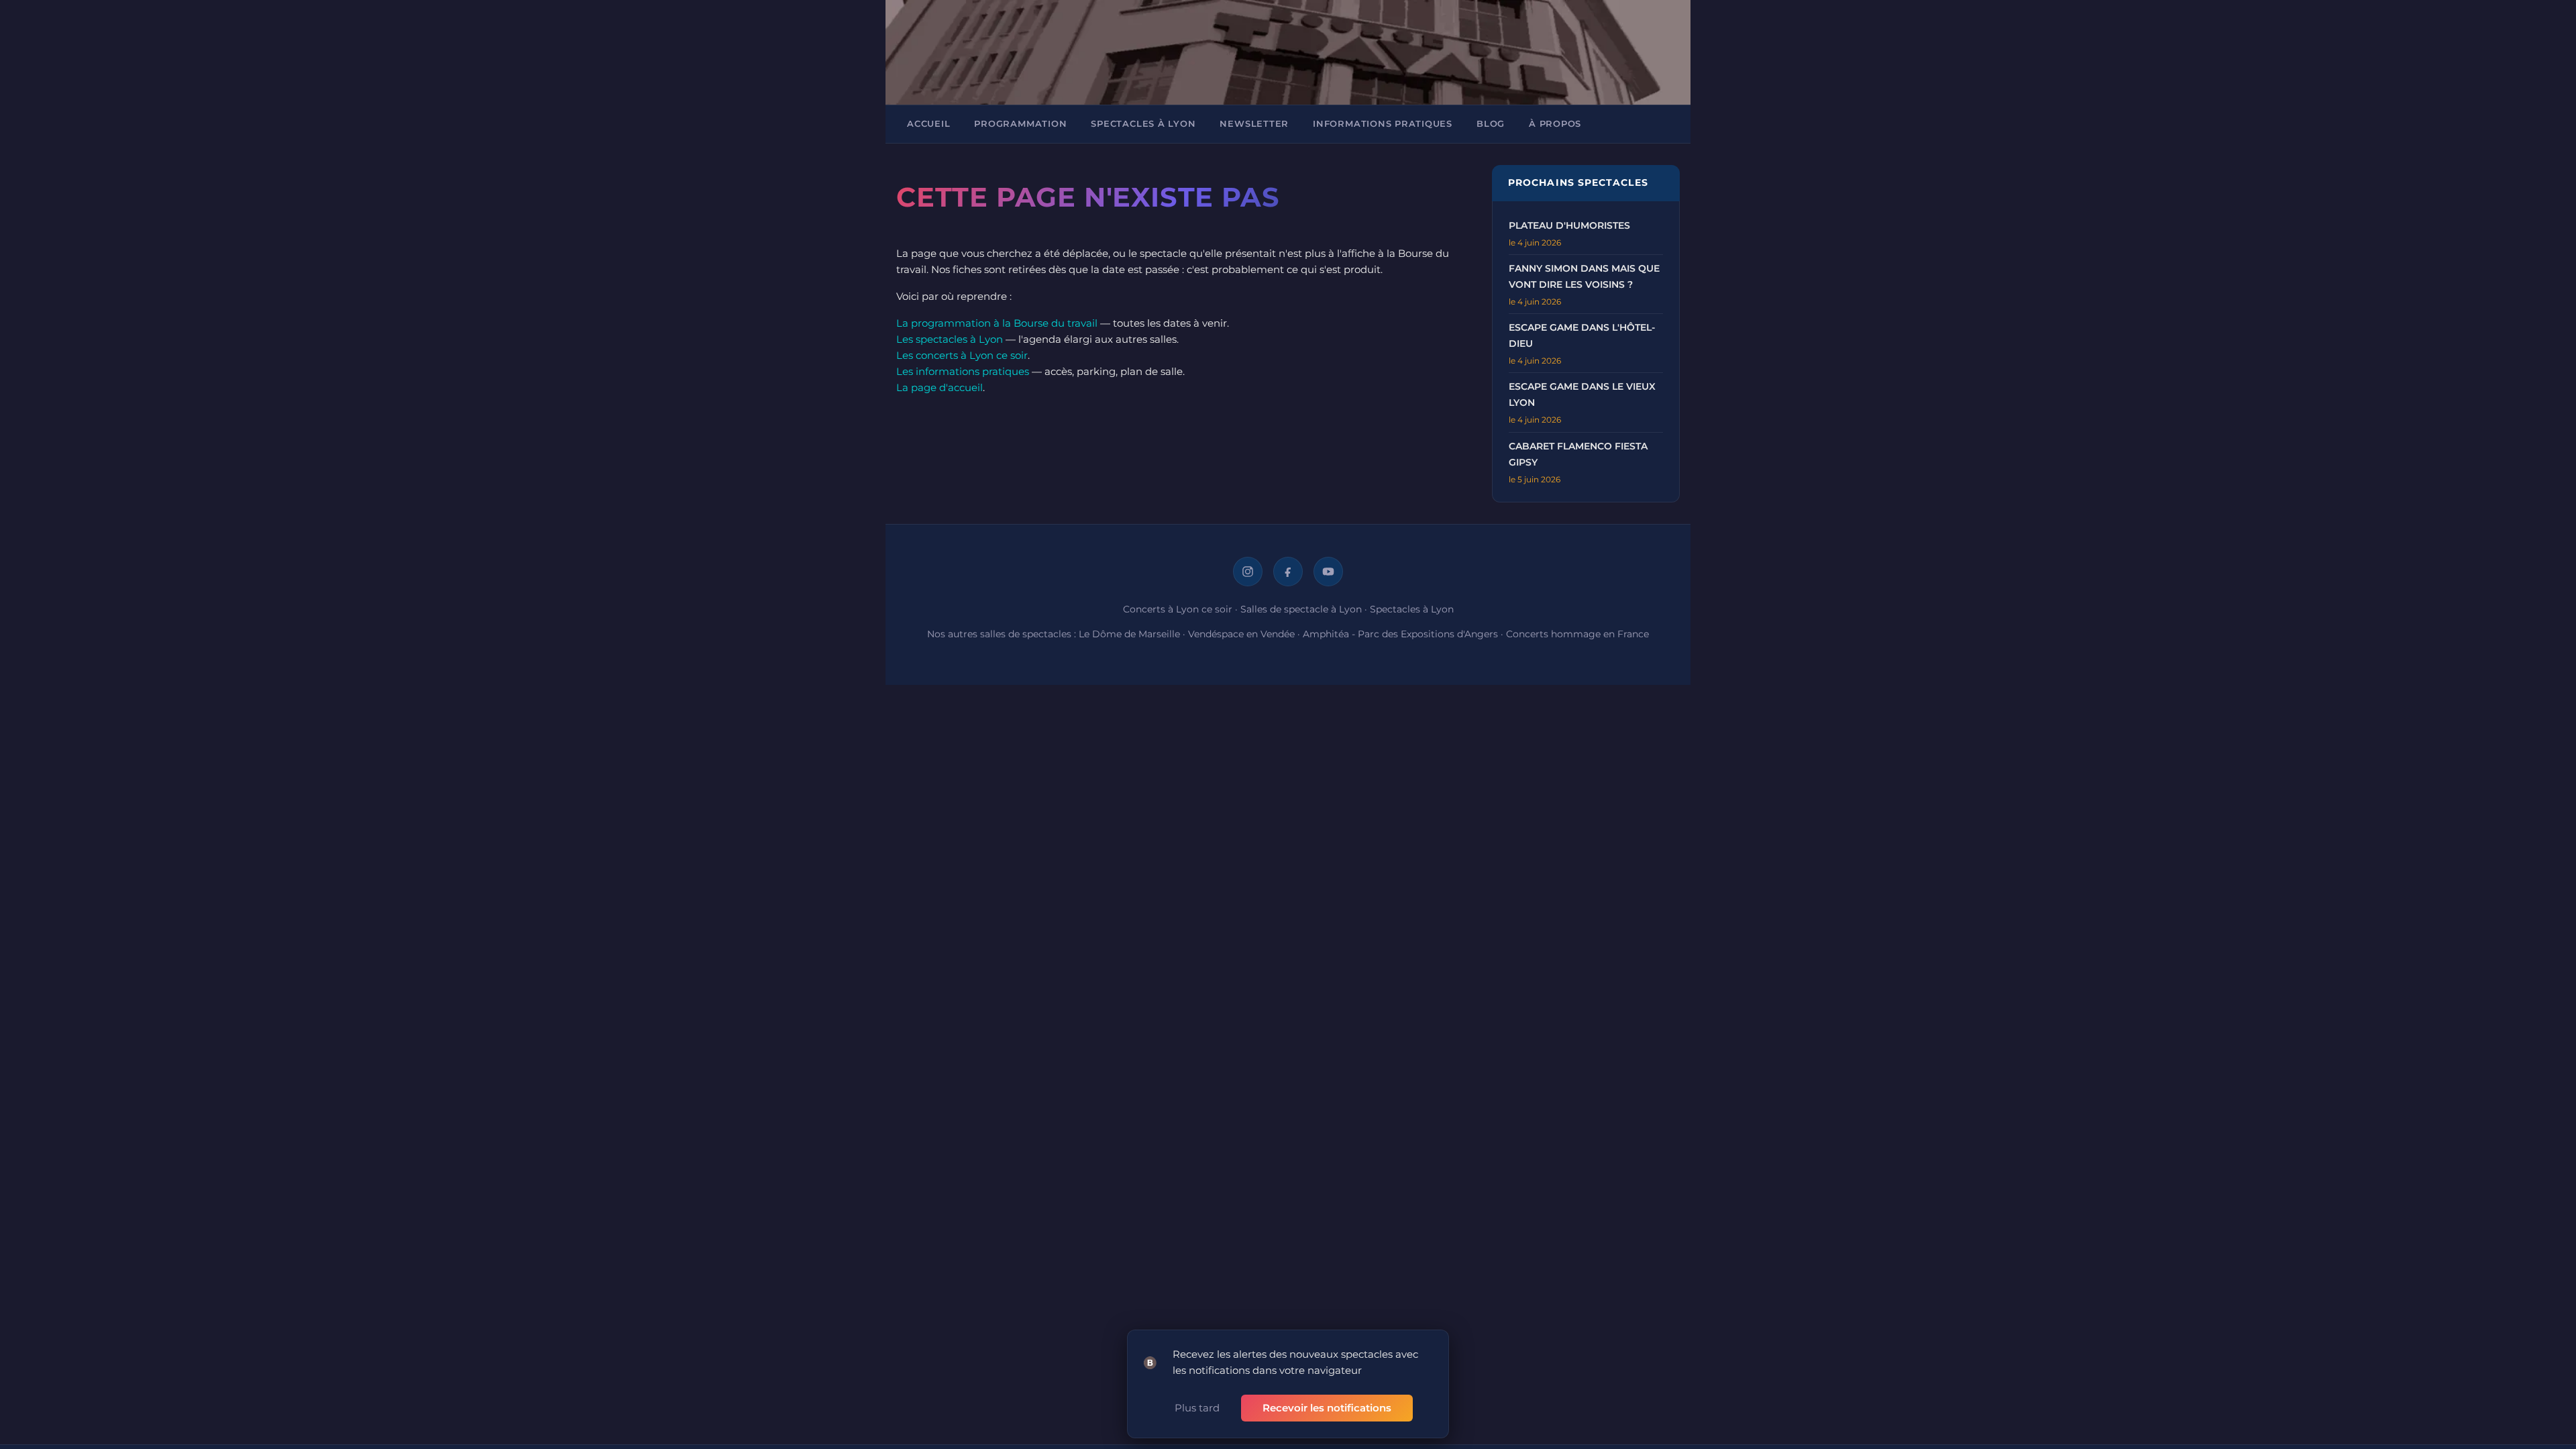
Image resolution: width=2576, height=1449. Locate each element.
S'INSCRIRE (1206, 426)
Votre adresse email (1212, 302)
